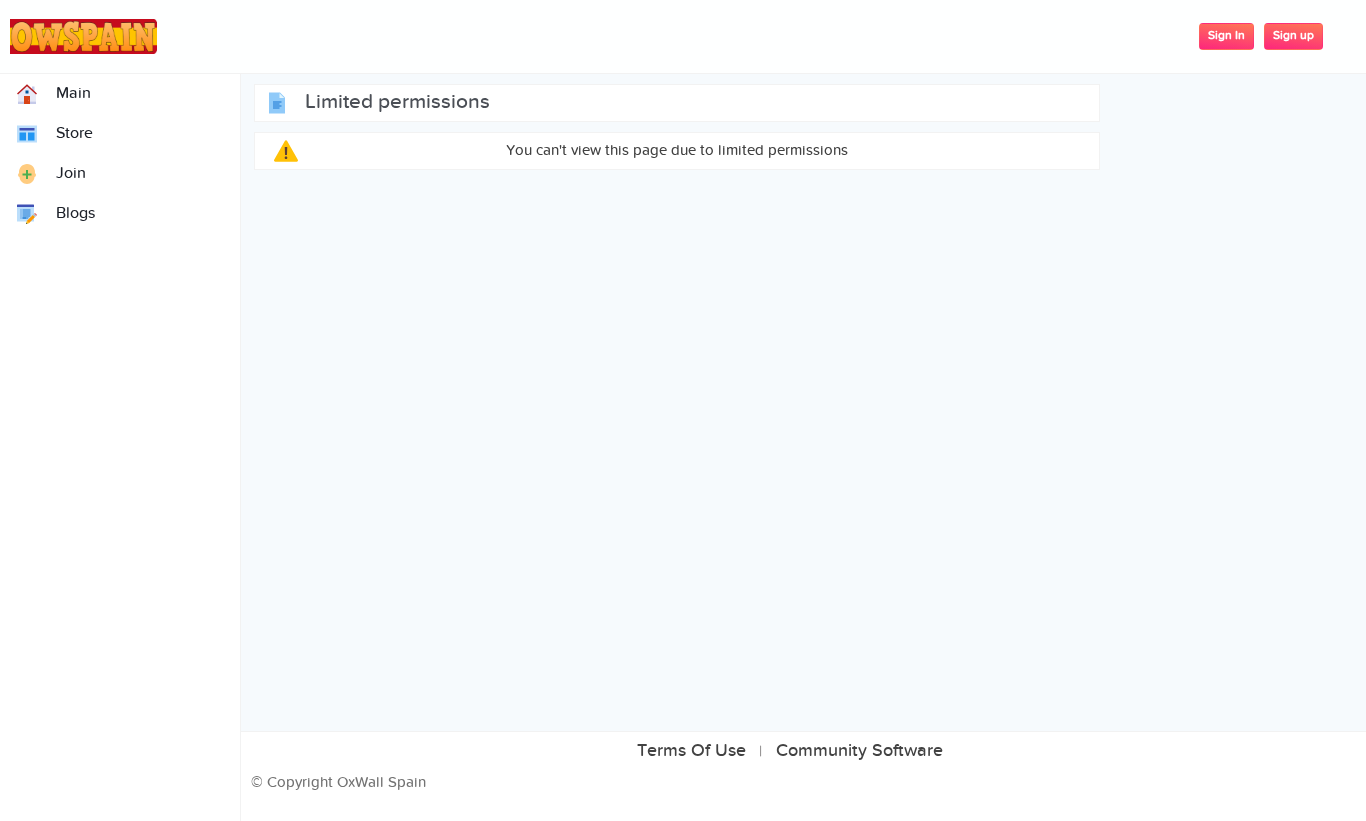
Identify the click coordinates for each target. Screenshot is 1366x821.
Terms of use (691, 751)
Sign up (1293, 35)
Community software (859, 751)
